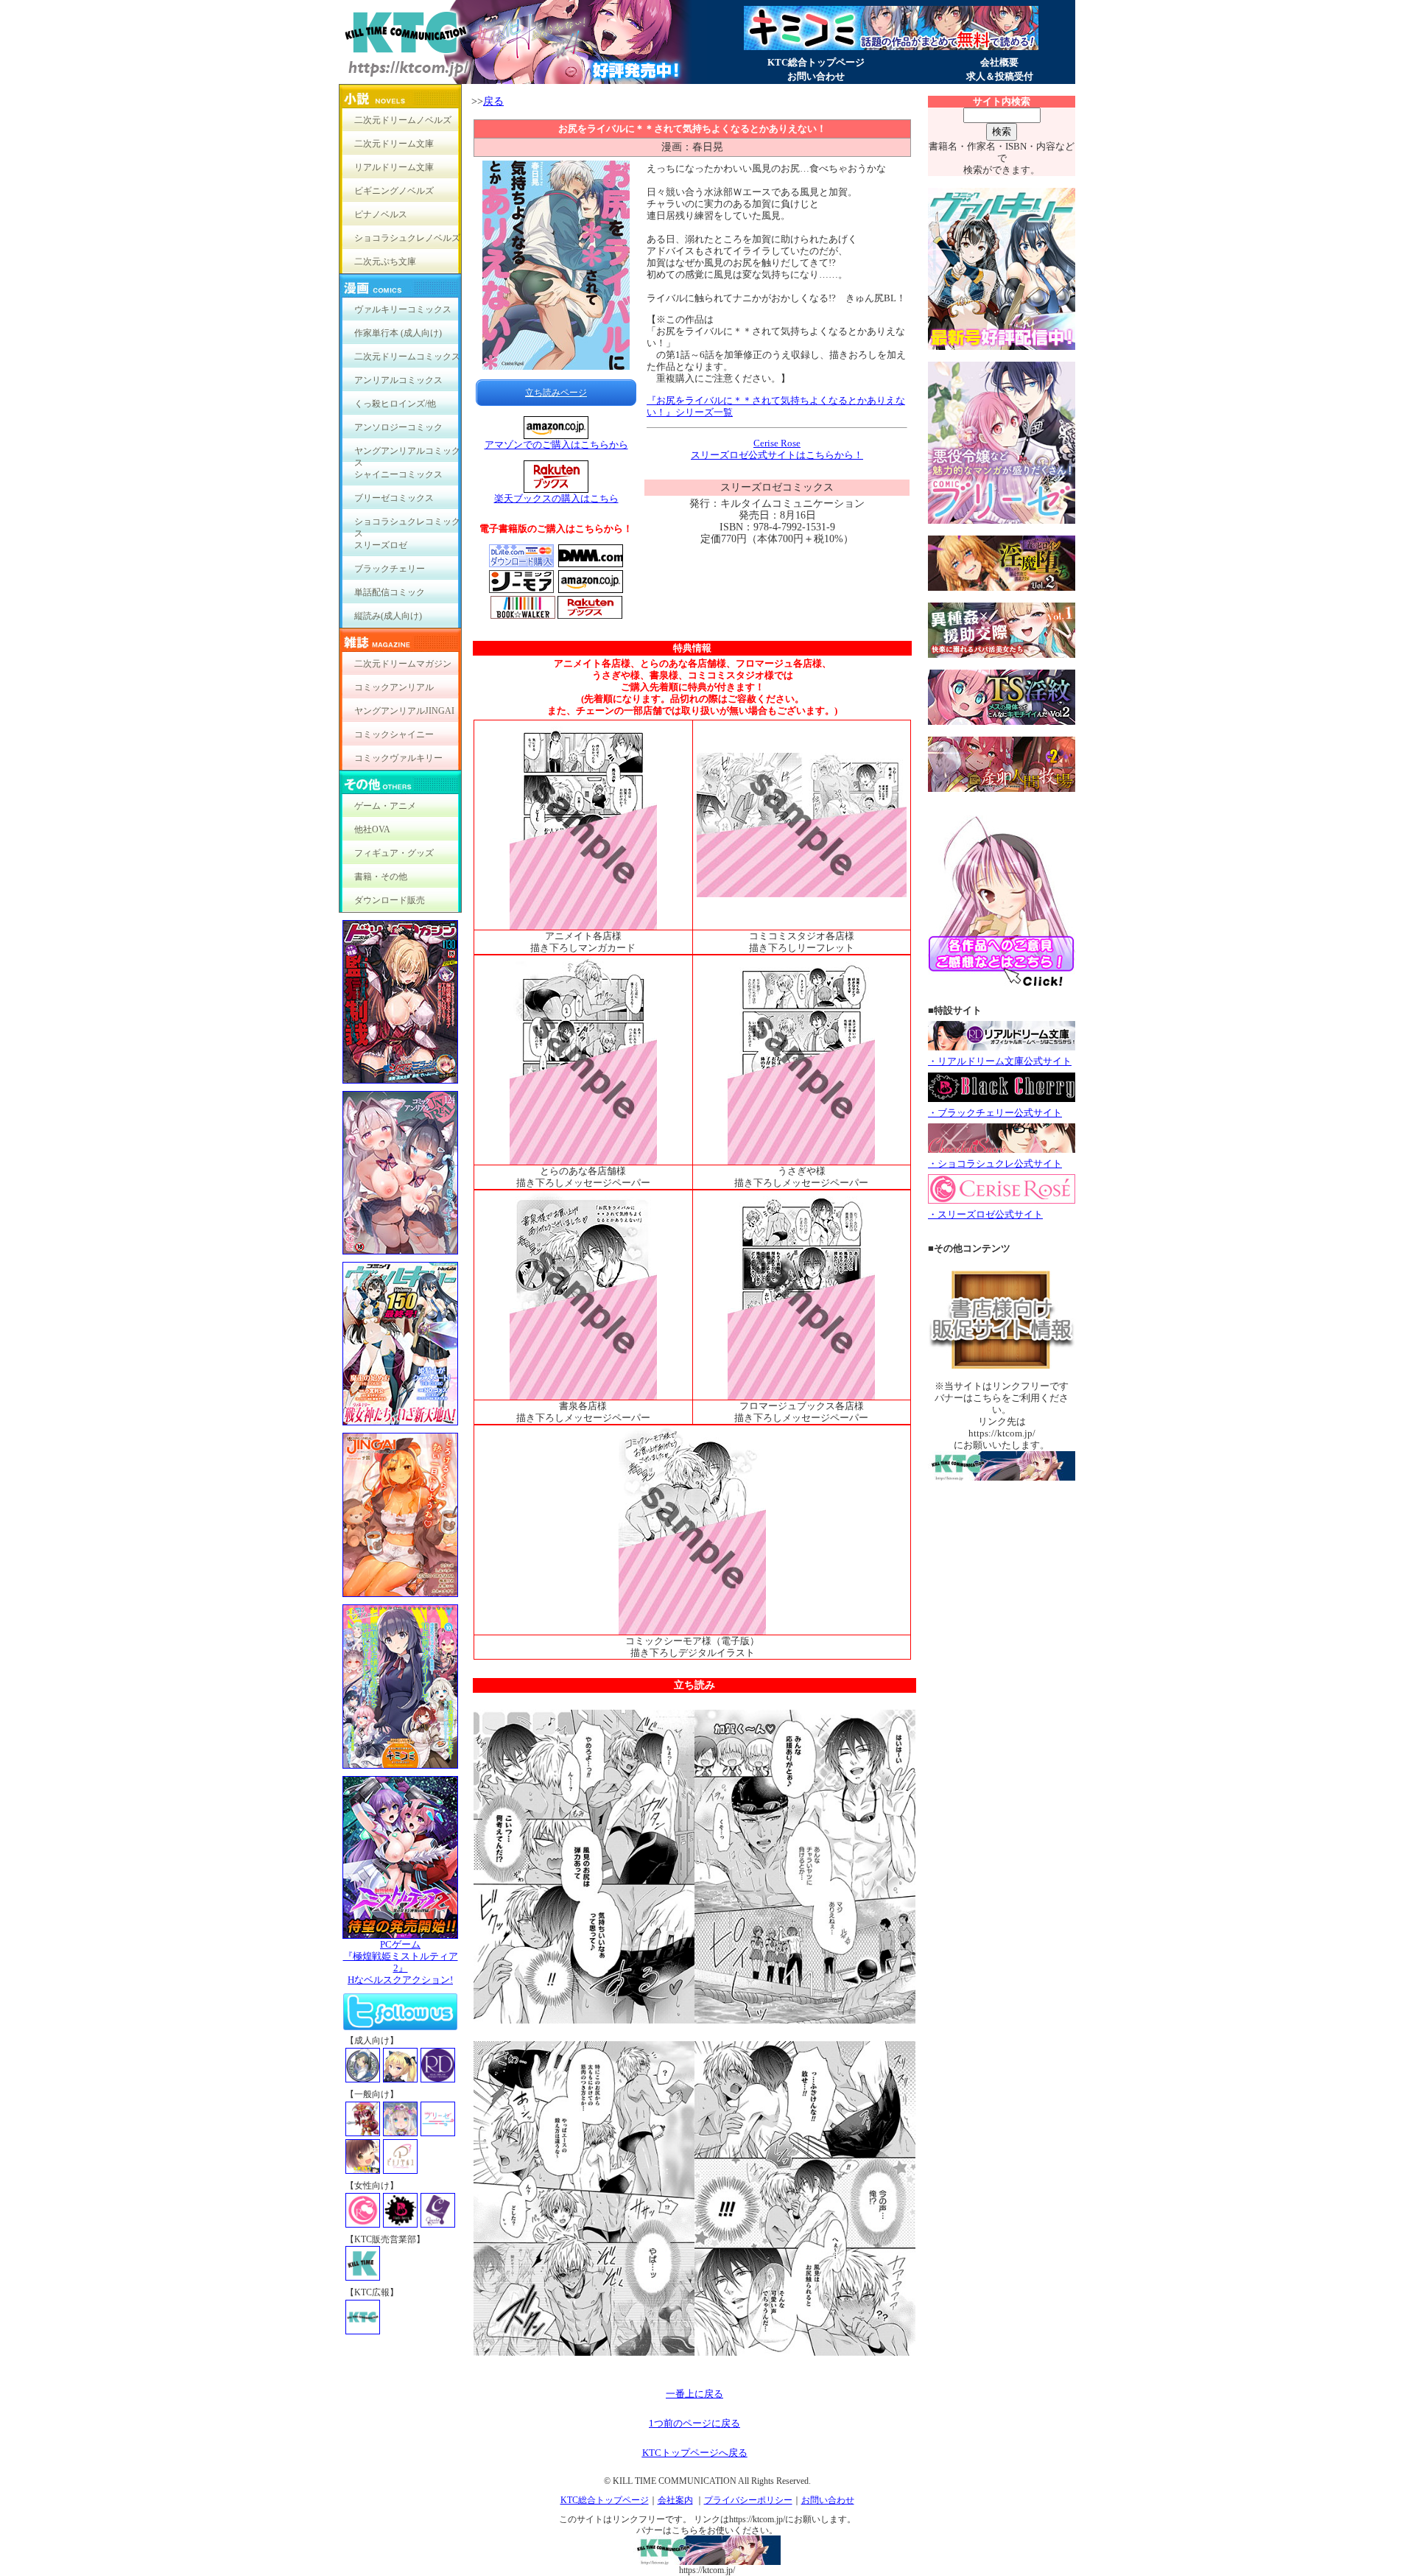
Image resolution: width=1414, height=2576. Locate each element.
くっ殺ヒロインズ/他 (395, 404)
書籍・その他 (381, 877)
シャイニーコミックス (398, 474)
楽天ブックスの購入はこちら (556, 498)
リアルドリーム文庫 (394, 167)
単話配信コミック (390, 592)
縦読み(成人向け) (388, 616)
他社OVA (372, 829)
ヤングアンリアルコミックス (407, 454)
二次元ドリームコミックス (407, 357)
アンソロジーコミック (398, 427)
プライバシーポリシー (748, 2500)
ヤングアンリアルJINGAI (404, 711)
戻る (493, 101)
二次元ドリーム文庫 (394, 144)
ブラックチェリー (390, 569)
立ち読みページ (556, 393)
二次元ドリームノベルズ (403, 120)
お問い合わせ (816, 76)
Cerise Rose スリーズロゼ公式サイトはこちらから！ (777, 449)
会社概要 (999, 62)
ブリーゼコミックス (394, 498)
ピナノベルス (381, 214)
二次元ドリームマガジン (403, 664)
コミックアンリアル (394, 687)
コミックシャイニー (394, 734)
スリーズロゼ (381, 545)
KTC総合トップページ (816, 62)
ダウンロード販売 (390, 900)
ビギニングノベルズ (394, 191)
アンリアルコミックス (398, 380)
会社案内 (675, 2500)
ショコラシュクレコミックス (407, 525)
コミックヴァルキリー (398, 758)
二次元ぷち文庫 (385, 262)
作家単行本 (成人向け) (398, 333)
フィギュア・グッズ (394, 853)
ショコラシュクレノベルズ (407, 238)
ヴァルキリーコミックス (403, 309)
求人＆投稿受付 (1000, 76)
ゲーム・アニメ (385, 806)
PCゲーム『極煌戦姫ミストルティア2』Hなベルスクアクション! (401, 1962)
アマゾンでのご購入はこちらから (556, 445)
